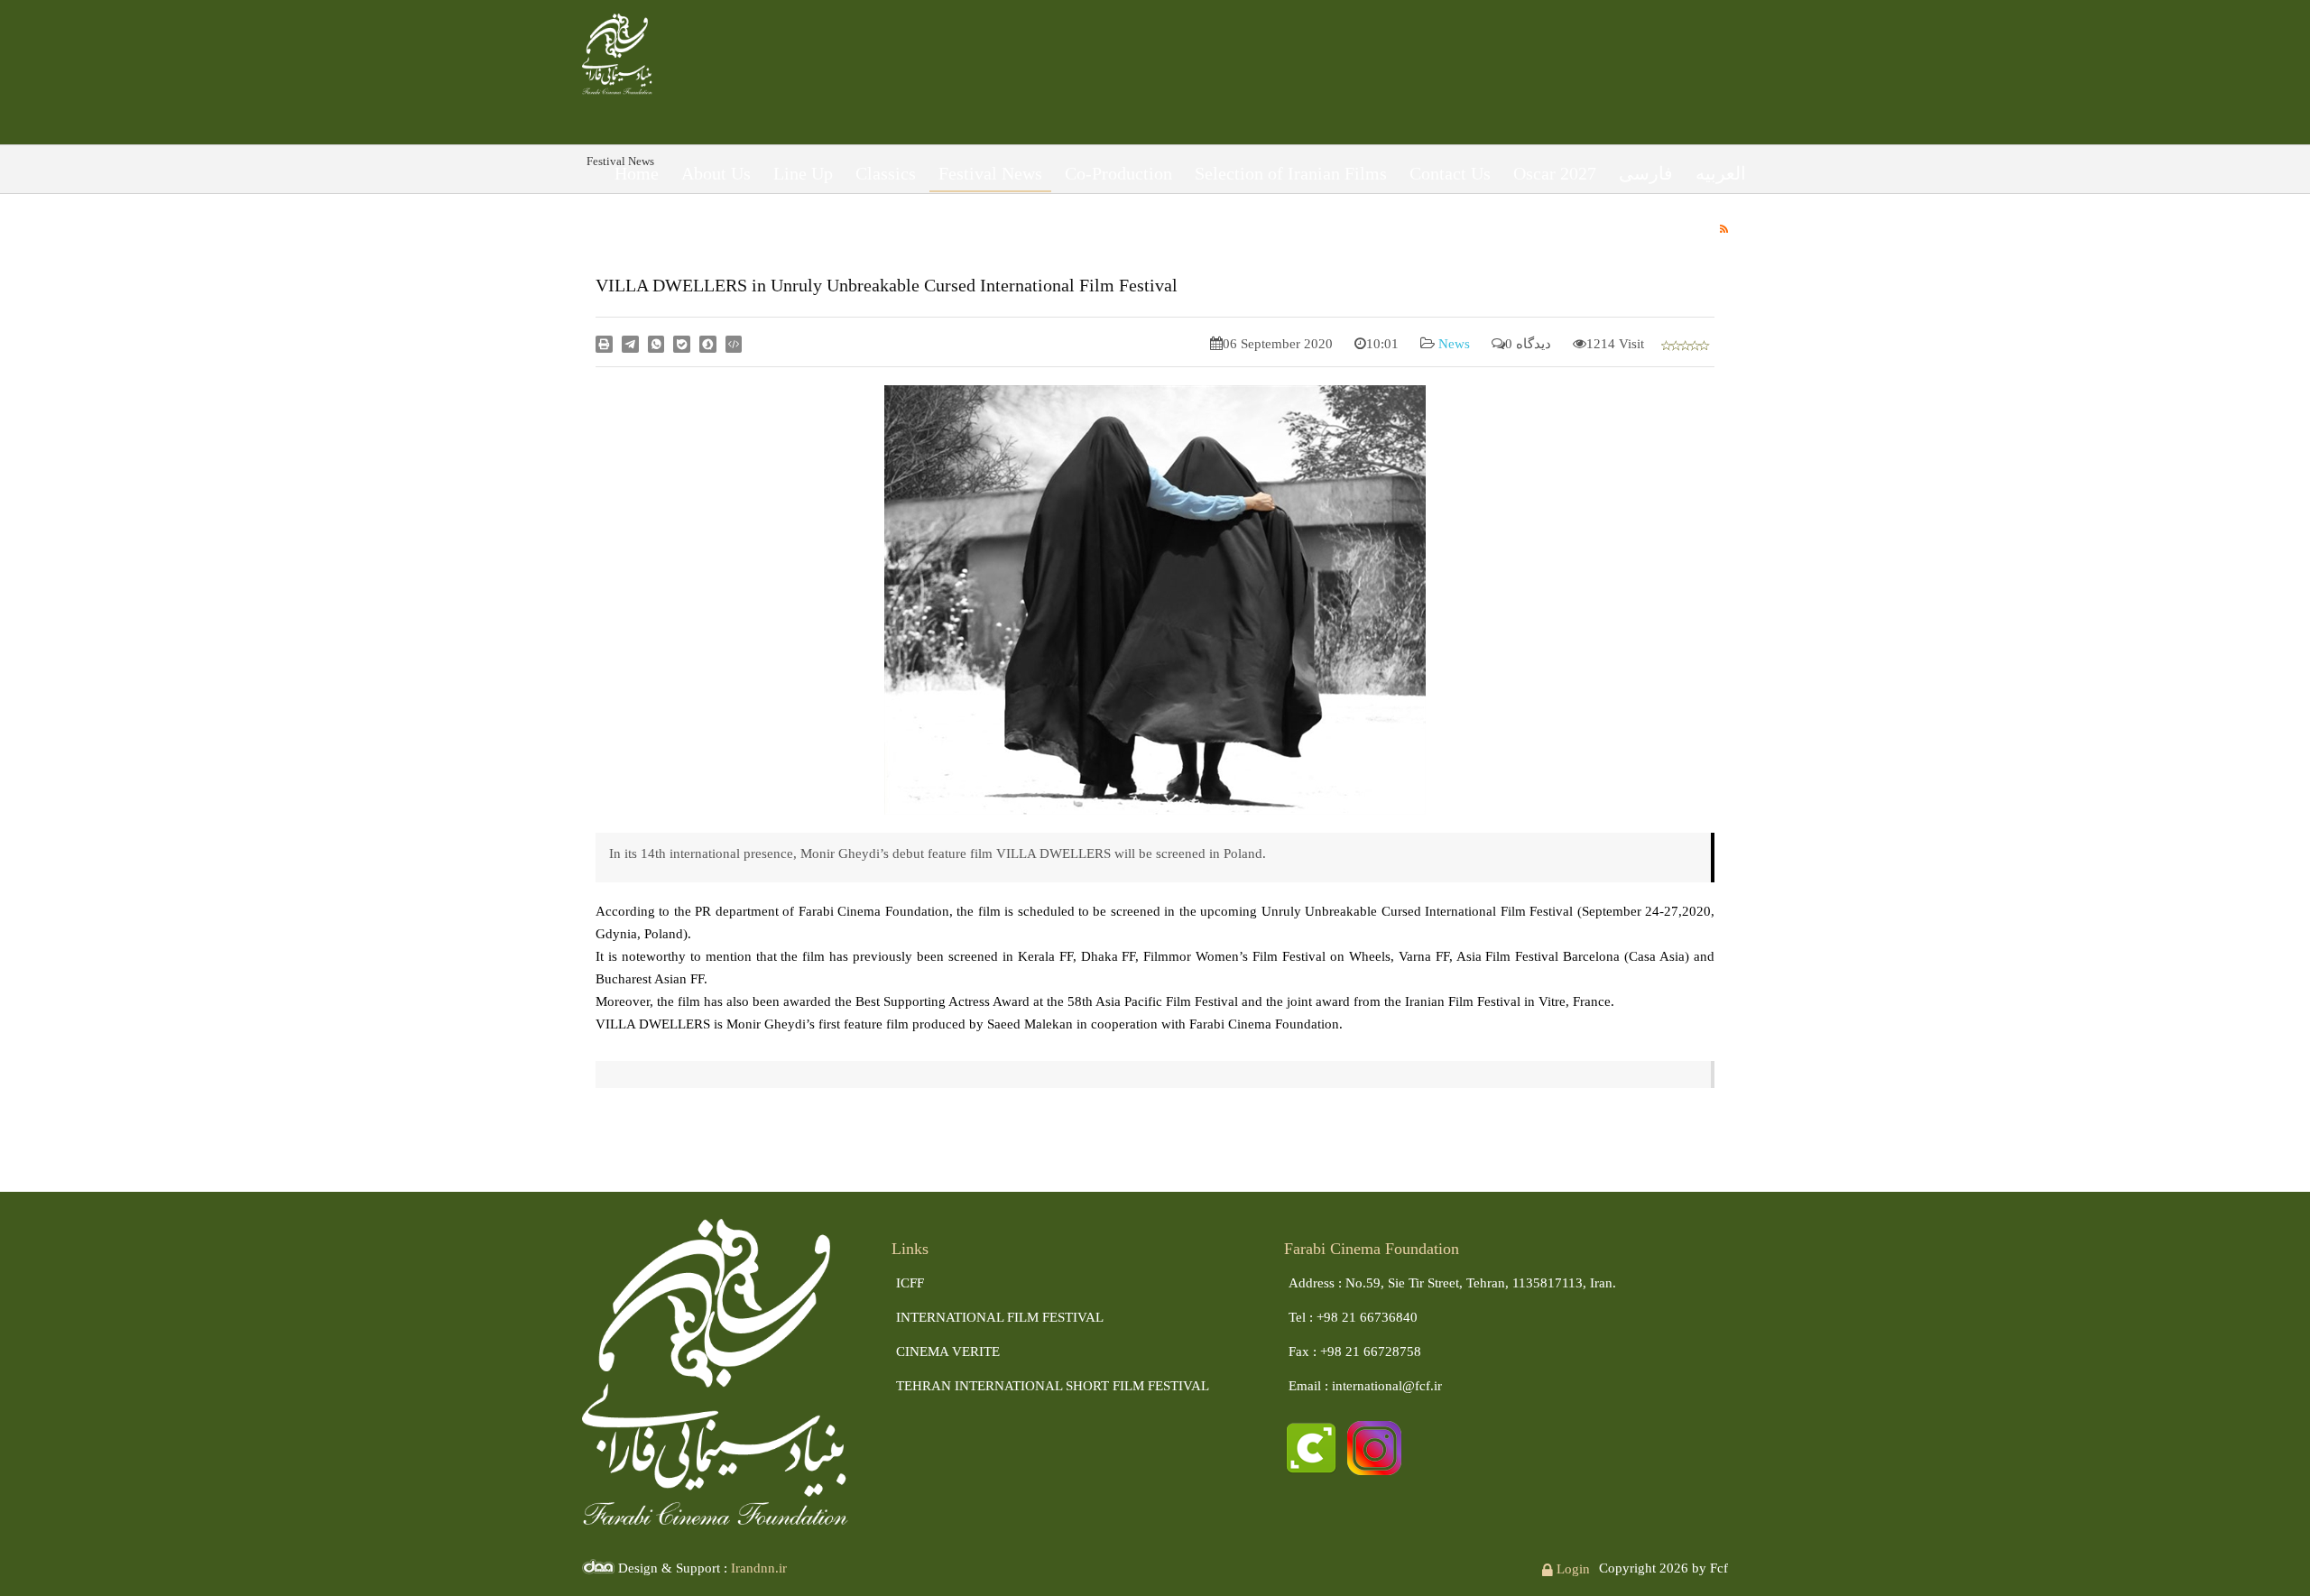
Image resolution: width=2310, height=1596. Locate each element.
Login (1571, 1569)
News (1452, 344)
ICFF (910, 1283)
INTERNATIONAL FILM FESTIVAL (1000, 1317)
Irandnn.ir (759, 1568)
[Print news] (604, 343)
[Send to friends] (630, 343)
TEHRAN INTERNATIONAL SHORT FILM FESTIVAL (1053, 1386)
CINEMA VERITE (948, 1352)
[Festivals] (617, 51)
